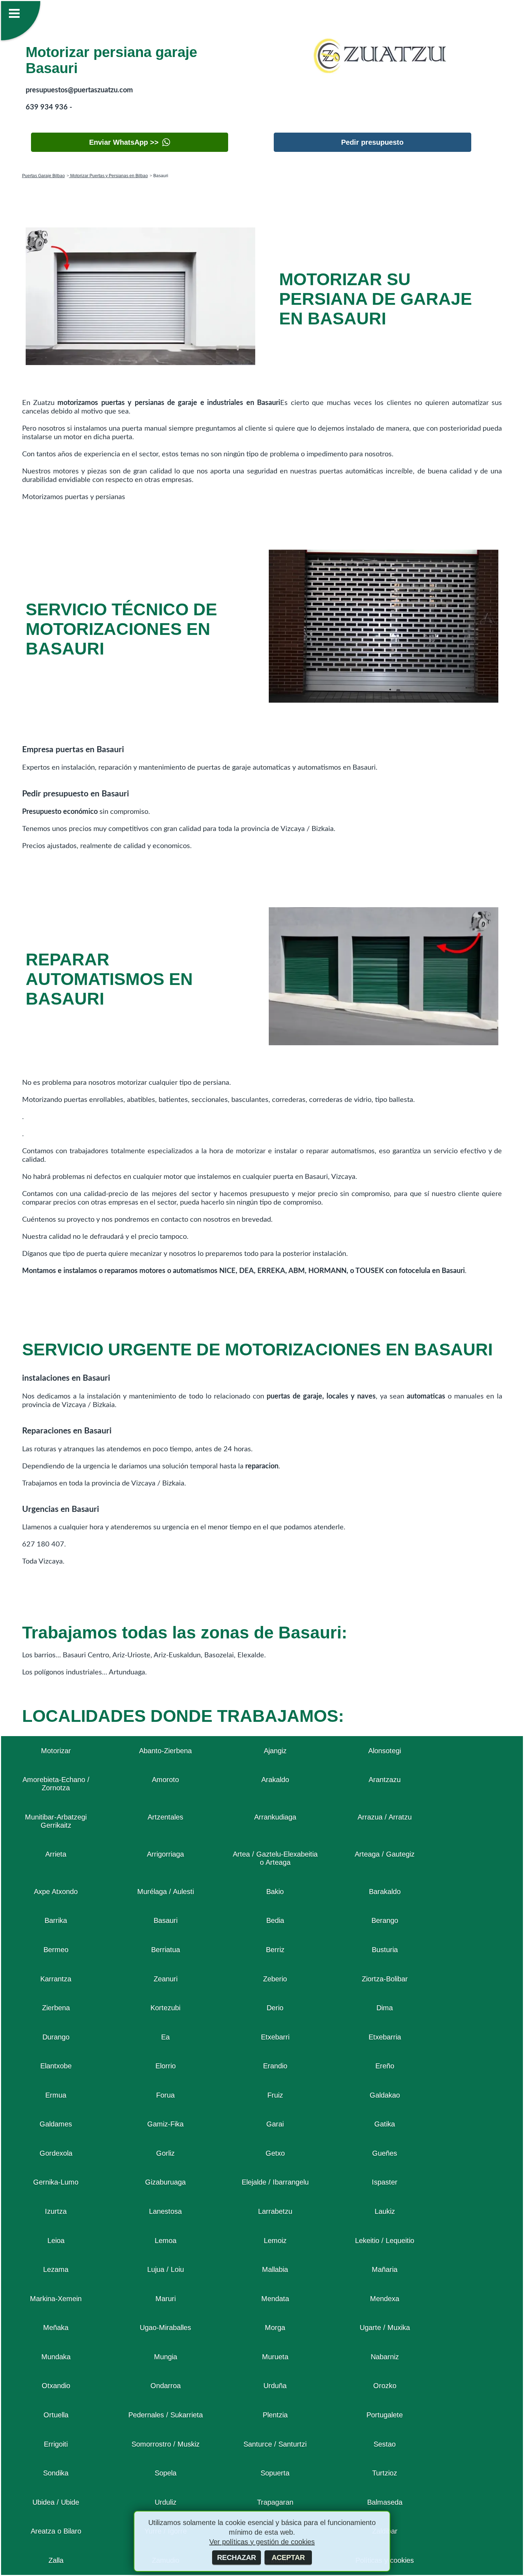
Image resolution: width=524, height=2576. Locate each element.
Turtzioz (385, 2473)
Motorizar (56, 1751)
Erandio (275, 2066)
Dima (385, 2008)
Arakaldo (275, 1780)
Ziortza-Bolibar (385, 1979)
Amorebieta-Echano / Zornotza (56, 1784)
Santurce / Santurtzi (275, 2444)
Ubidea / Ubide (56, 2502)
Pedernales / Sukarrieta (166, 2415)
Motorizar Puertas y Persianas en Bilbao (109, 176)
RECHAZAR (237, 2557)
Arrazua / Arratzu (385, 1817)
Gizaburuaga (165, 2182)
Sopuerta (275, 2473)
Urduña (275, 2386)
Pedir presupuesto (372, 142)
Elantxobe (56, 2066)
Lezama (56, 2269)
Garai (275, 2124)
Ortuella (56, 2415)
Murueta (275, 2357)
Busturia (385, 1950)
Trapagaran (275, 2502)
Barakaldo (385, 1892)
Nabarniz (385, 2357)
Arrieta (56, 1854)
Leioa (56, 2241)
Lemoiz (275, 2241)
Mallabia (275, 2269)
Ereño (385, 2066)
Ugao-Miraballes (165, 2328)
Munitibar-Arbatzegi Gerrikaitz (56, 1821)
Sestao (385, 2444)
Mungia (166, 2357)
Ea (165, 2037)
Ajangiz (275, 1751)
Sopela (166, 2473)
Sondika (56, 2473)
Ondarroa (166, 2386)
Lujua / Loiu (166, 2269)
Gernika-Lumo (56, 2182)
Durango (56, 2037)
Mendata (275, 2299)
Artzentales (165, 1817)
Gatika (385, 2124)
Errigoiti (56, 2444)
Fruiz (275, 2095)
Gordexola (56, 2153)
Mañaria (385, 2269)
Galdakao (385, 2095)
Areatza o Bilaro (56, 2531)
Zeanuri (166, 1979)
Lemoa (166, 2241)
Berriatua (166, 1950)
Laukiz (385, 2211)
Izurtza (56, 2211)
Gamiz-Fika (165, 2124)
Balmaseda (385, 2502)
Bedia (275, 1920)
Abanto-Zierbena (165, 1751)
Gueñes (385, 2153)
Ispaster (385, 2182)
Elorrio (166, 2066)
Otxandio (56, 2386)
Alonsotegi (385, 1751)
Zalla (56, 2560)
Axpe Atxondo (56, 1892)
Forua (165, 2095)
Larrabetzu (275, 2211)
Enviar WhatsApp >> (124, 142)
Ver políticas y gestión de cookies (262, 2542)
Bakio (275, 1892)
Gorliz (165, 2153)
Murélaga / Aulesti (166, 1892)
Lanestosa (165, 2211)
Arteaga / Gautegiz (385, 1854)
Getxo (275, 2153)
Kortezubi (165, 2008)
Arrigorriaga (165, 1854)
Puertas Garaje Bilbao (43, 176)
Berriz (275, 1950)
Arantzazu (385, 1780)
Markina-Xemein (56, 2299)
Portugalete (385, 2415)
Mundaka (56, 2357)
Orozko (385, 2386)
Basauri (166, 1920)
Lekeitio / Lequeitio (385, 2241)
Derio (275, 2008)
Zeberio (275, 1979)
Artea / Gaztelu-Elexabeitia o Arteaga (275, 1858)
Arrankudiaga (275, 1817)
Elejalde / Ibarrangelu (275, 2182)
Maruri (166, 2299)
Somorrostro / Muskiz (166, 2444)
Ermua (56, 2095)
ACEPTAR (288, 2557)
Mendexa (385, 2299)
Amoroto (165, 1780)
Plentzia (275, 2415)
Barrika (56, 1920)
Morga (275, 2328)
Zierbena (56, 2008)
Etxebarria (385, 2037)
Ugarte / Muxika (385, 2328)
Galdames (56, 2124)
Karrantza (56, 1979)
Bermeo (56, 1950)
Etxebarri (275, 2037)
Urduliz (166, 2502)
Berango (385, 1920)
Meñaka (56, 2328)
